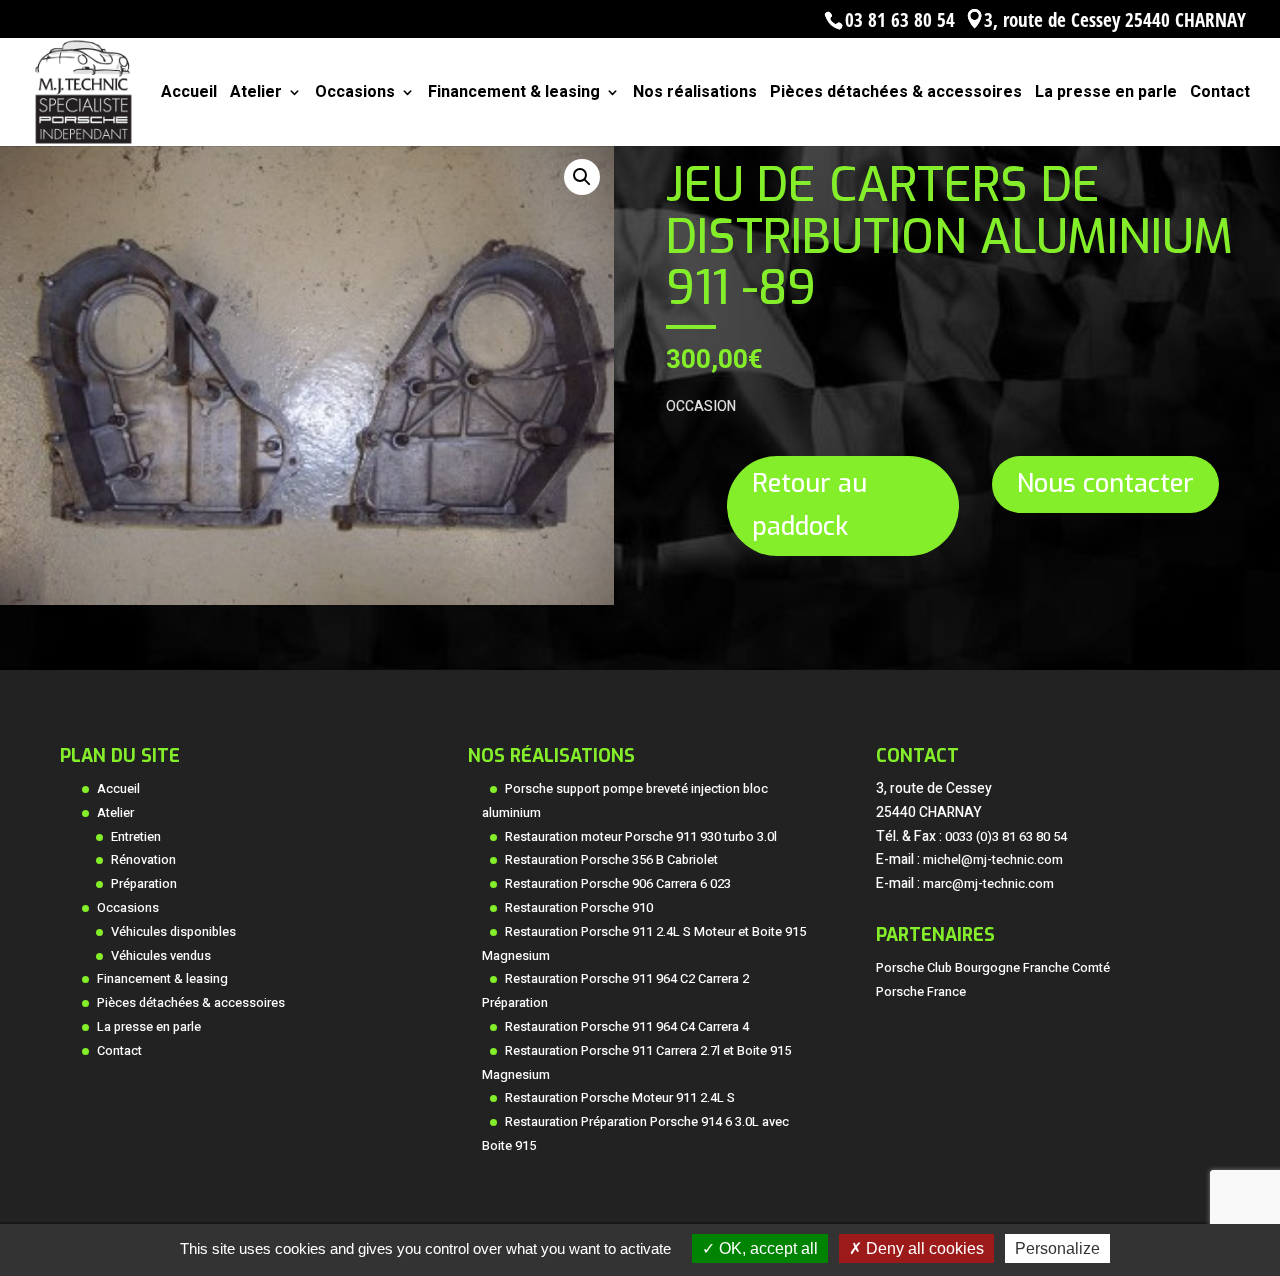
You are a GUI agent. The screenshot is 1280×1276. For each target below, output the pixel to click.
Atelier (256, 94)
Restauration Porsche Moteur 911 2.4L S (620, 1098)
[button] (582, 177)
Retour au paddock (809, 505)
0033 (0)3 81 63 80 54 (1006, 837)
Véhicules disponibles (173, 932)
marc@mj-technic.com (988, 884)
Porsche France (921, 992)
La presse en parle (1106, 94)
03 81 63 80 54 (900, 19)
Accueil (189, 94)
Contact (1220, 94)
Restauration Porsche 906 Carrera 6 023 (618, 884)
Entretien (136, 837)
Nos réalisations (695, 94)
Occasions (355, 94)
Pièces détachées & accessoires (896, 94)
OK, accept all (766, 1248)
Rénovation (143, 860)
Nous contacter (1105, 483)
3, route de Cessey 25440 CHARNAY (1115, 19)
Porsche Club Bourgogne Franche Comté (993, 968)
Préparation (144, 884)
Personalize (1057, 1248)
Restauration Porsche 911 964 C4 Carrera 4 (627, 1027)
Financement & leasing (514, 94)
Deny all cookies (923, 1248)
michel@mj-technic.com (993, 860)
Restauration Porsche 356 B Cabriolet (611, 860)
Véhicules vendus (161, 956)
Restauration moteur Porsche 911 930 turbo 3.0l (641, 837)
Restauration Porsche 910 (579, 908)
